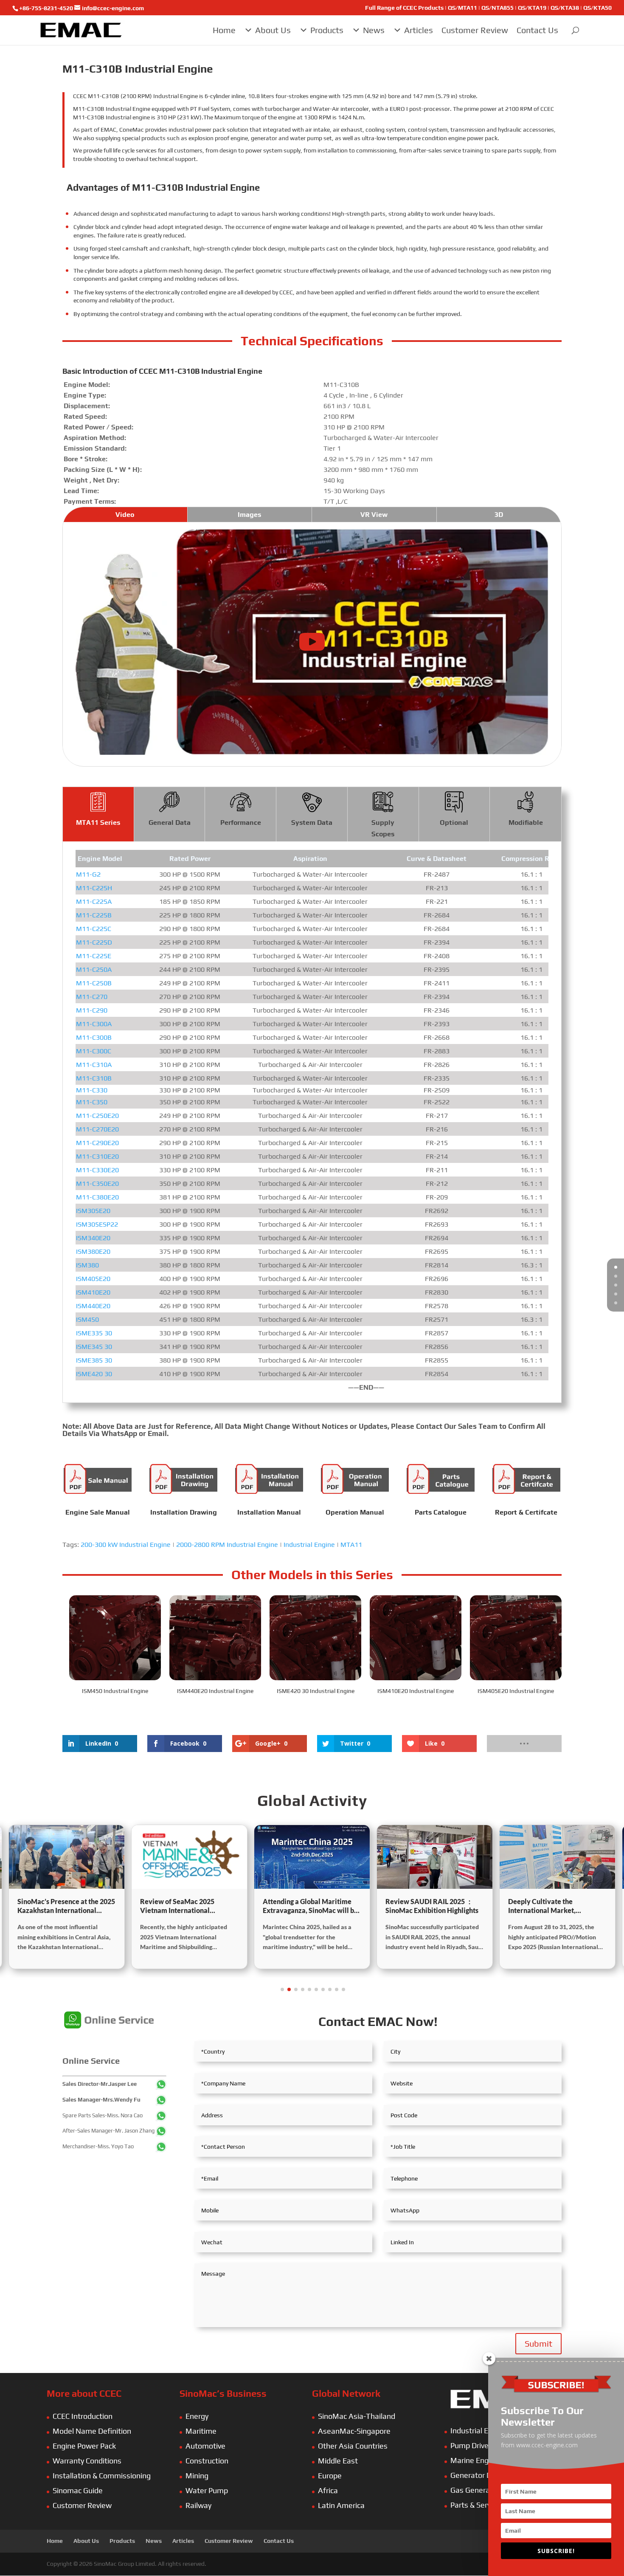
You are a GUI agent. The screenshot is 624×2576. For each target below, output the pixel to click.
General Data (170, 822)
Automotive (205, 2446)
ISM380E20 (93, 1251)
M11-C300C (94, 1051)
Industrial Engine (309, 1545)
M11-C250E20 (97, 1116)
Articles (419, 30)
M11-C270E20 (97, 1129)
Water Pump (207, 2490)
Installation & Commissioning (102, 2476)
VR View (374, 515)
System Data (312, 822)
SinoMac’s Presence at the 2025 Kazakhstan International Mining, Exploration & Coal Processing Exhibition (66, 1906)
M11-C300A (94, 1024)
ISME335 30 (94, 1333)
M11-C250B (94, 983)
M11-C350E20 (97, 1184)
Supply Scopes (383, 828)
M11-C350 (92, 1102)
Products (327, 30)
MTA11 (351, 1545)
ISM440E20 (93, 1306)
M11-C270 (92, 997)
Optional (454, 822)
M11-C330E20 (97, 1170)
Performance (241, 822)
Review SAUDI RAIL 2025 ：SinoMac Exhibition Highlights (432, 1906)
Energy (197, 2416)
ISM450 (87, 1319)
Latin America (341, 2505)
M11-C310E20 (97, 1156)
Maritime (201, 2431)
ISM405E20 (93, 1279)
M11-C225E (94, 956)
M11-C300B (94, 1037)
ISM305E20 (93, 1211)
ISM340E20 (93, 1238)
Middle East (338, 2461)
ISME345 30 (94, 1347)
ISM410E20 (93, 1292)
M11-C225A (94, 901)
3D (499, 515)
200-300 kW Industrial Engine (126, 1545)
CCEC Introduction (83, 2416)
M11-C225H (94, 888)
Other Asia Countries (353, 2446)
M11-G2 (88, 874)
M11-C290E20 (97, 1143)
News (374, 30)
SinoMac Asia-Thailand (357, 2416)
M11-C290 (92, 1010)
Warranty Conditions (87, 2461)
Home (224, 30)
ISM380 (87, 1265)
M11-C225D (94, 942)
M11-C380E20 (97, 1197)
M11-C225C (94, 929)
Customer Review (475, 30)
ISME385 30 (94, 1360)
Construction (207, 2461)
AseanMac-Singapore (354, 2431)
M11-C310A (94, 1065)
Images (249, 515)
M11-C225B (94, 915)
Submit (538, 2343)
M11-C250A (94, 969)
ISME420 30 (94, 1374)
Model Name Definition (92, 2431)
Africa (328, 2490)
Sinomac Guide (78, 2490)
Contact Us (537, 30)
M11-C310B (94, 1078)
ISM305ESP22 (97, 1224)
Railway (198, 2505)
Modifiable (526, 822)
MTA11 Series (98, 822)
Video (125, 515)
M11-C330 (92, 1090)
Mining (197, 2476)
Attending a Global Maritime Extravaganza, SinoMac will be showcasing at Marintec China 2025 (310, 1906)
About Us (273, 30)
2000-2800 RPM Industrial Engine (227, 1545)
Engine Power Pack (84, 2446)
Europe (330, 2476)
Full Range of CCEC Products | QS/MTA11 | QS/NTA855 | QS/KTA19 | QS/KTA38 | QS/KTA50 (488, 8)
